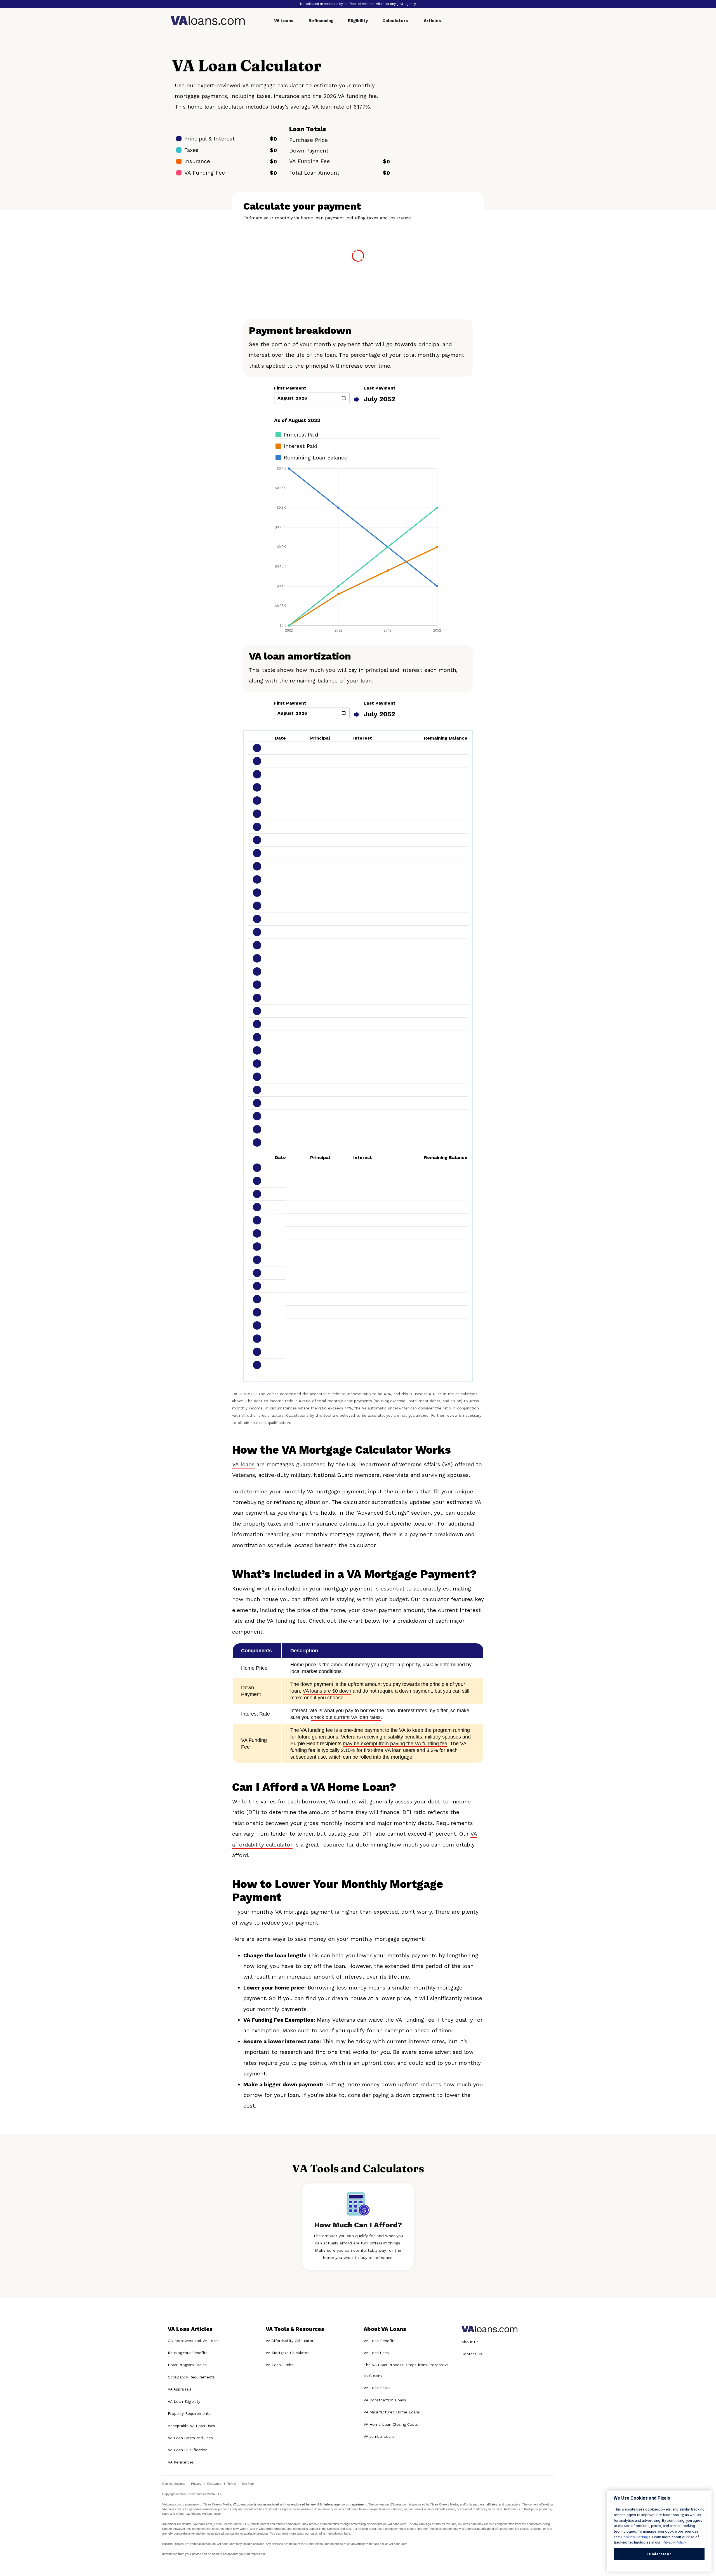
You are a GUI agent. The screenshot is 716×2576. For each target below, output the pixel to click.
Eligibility (358, 21)
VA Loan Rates (377, 2388)
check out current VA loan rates (346, 1717)
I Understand (659, 2554)
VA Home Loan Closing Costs (391, 2424)
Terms (232, 2484)
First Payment (290, 388)
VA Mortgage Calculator (287, 2353)
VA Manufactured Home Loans (392, 2412)
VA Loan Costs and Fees (190, 2438)
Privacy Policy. (674, 2542)
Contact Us (472, 2354)
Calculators (395, 21)
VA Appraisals (180, 2389)
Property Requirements (189, 2413)
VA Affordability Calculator (290, 2341)
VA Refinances (181, 2462)
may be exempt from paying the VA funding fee (395, 1744)
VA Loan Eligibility (184, 2401)
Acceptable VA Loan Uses (191, 2426)
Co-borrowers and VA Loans (194, 2341)
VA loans (243, 1464)
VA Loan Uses (376, 2353)
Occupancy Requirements (191, 2377)
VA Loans (284, 21)
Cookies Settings (174, 2484)
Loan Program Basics (187, 2365)
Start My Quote (476, 130)
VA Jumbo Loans (379, 2436)
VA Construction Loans (385, 2400)
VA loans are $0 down (327, 1691)
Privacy (196, 2484)
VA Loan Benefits (380, 2341)
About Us (470, 2342)
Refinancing (321, 21)
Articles (432, 21)
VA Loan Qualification (188, 2450)
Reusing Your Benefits (188, 2353)
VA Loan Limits (280, 2365)
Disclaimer (214, 2484)
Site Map (248, 2484)
